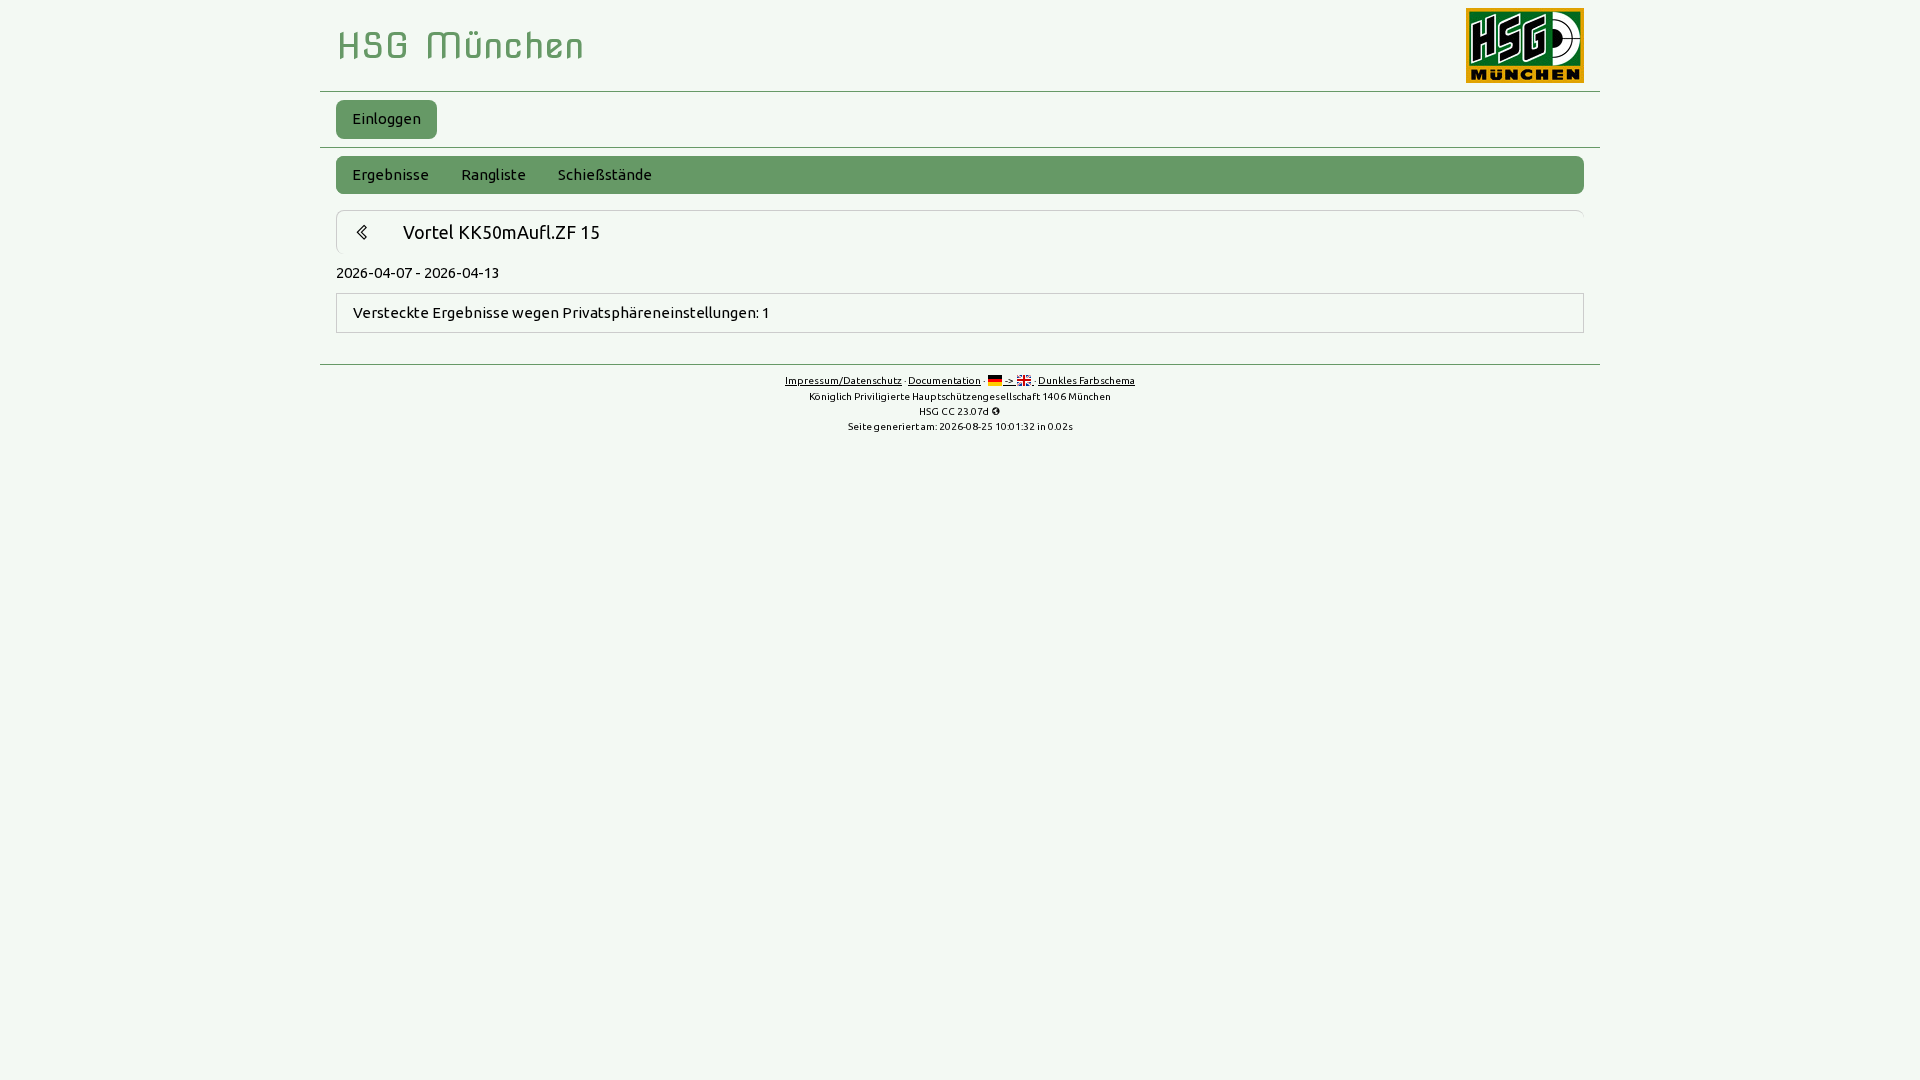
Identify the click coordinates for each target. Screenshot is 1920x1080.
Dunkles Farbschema (1086, 380)
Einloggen (386, 118)
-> (1009, 380)
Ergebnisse (390, 174)
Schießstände (605, 174)
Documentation (944, 380)
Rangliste (493, 174)
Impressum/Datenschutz (843, 380)
